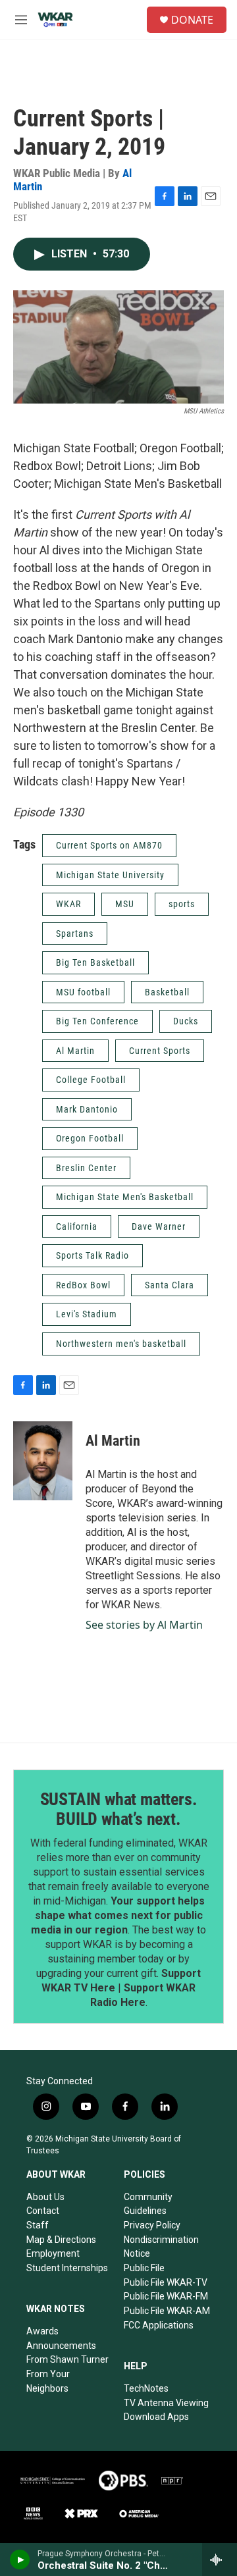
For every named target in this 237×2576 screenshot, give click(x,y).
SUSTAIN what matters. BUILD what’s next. (119, 1809)
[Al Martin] (43, 1461)
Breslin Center (86, 1168)
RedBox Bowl (83, 1285)
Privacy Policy (152, 2225)
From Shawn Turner (67, 2359)
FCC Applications (159, 2325)
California (77, 1226)
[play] (20, 2560)
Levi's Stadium (87, 1314)
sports (182, 904)
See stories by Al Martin (144, 1625)
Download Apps (156, 2417)
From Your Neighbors (48, 2381)
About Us (45, 2197)
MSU (125, 904)
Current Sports (160, 1051)
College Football (91, 1080)
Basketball (167, 992)
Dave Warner (159, 1226)
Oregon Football (90, 1138)
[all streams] (220, 2560)
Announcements (61, 2346)
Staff (38, 2225)
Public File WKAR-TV (166, 2282)
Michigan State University (110, 875)
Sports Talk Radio (92, 1255)
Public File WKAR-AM (167, 2311)
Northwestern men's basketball (121, 1344)
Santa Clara (170, 1285)
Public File (144, 2268)
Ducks (186, 1021)
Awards (42, 2331)
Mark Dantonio (87, 1109)
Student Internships (67, 2268)
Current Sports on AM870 (109, 845)
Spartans (75, 933)
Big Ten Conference (97, 1021)
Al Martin (75, 1051)
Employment (53, 2253)
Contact (43, 2211)
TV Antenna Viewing (166, 2403)
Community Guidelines (148, 2204)
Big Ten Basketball (95, 962)
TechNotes (146, 2388)
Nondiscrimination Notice (161, 2247)
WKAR (68, 904)
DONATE (192, 20)
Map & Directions (61, 2240)
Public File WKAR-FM (166, 2296)
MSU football (83, 992)
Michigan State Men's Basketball (125, 1197)
